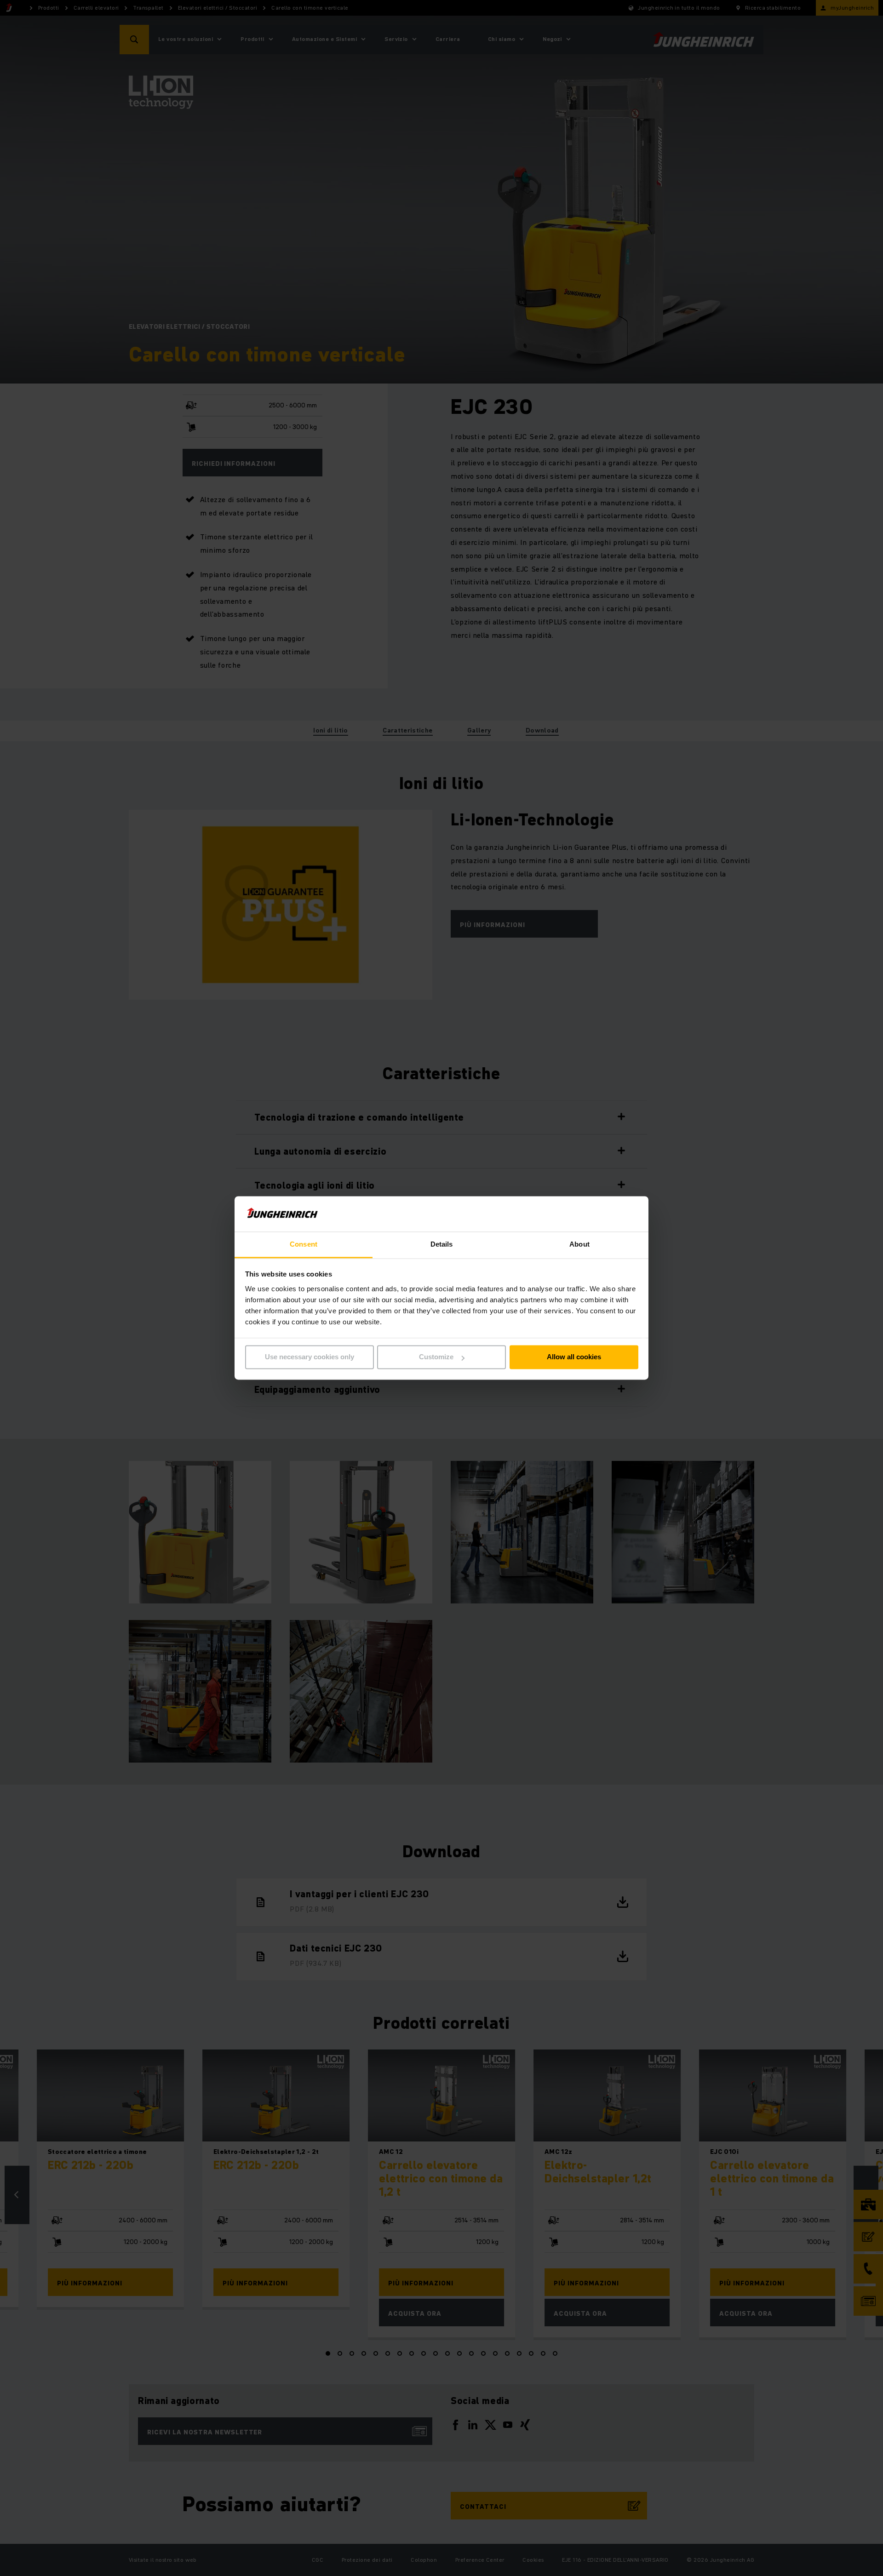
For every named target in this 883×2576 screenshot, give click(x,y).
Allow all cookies (574, 1357)
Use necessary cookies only (310, 1357)
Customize (436, 1357)
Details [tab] (442, 1244)
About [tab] (579, 1244)
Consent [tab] (304, 1244)
